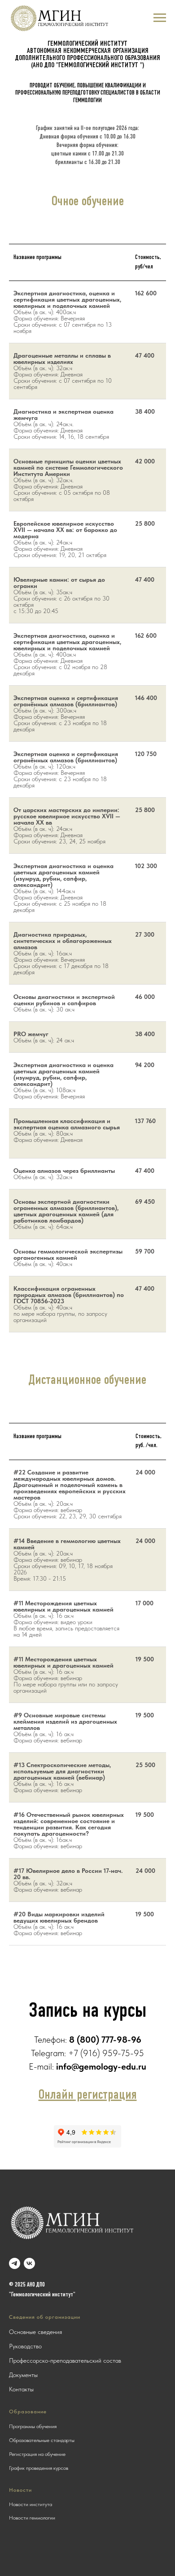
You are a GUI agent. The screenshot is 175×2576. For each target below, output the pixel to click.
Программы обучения (33, 2426)
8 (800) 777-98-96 (105, 2040)
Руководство (25, 2346)
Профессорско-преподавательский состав (65, 2360)
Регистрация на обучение (37, 2454)
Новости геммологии (32, 2518)
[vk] (29, 2263)
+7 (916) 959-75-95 (106, 2053)
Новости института (31, 2504)
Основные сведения (35, 2332)
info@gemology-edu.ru (101, 2066)
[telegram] (15, 2263)
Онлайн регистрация (88, 2095)
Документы (23, 2375)
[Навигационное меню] (160, 18)
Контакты (21, 2389)
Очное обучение (88, 202)
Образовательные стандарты (42, 2440)
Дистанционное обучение (87, 1381)
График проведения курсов (39, 2468)
